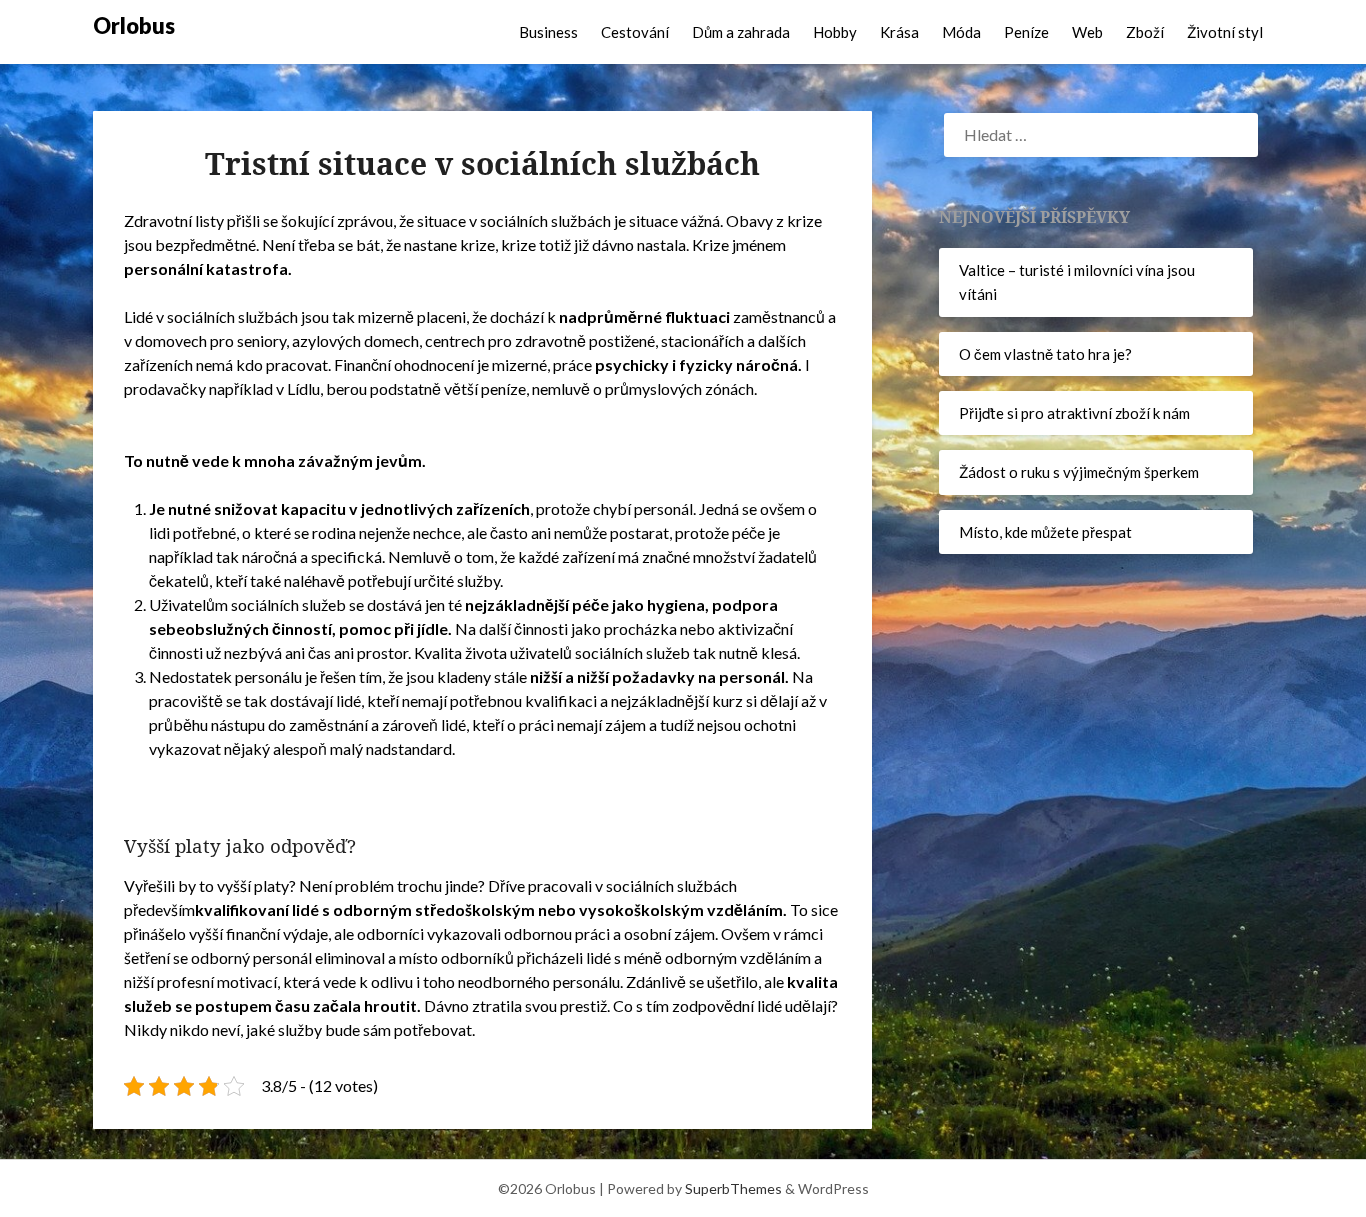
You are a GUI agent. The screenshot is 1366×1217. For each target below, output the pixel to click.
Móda (961, 32)
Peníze (1026, 32)
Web (1087, 32)
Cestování (635, 32)
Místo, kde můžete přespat (1045, 532)
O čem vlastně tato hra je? (1045, 354)
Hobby (835, 32)
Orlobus (134, 25)
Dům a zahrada (741, 32)
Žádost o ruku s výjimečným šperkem (1079, 472)
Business (548, 32)
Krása (899, 32)
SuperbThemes (733, 1188)
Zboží (1145, 32)
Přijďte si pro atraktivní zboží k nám (1074, 413)
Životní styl (1225, 32)
